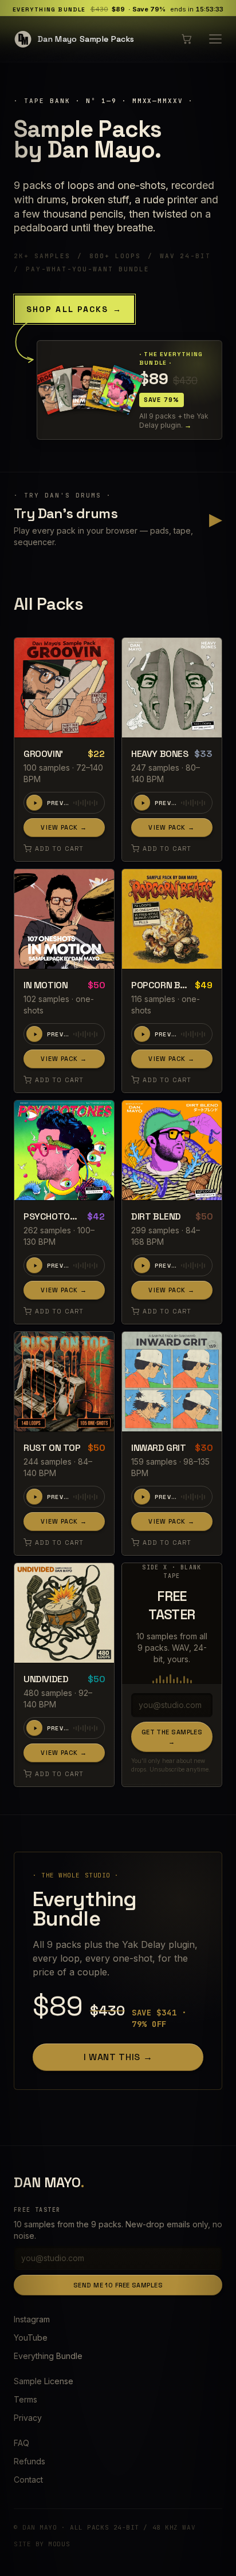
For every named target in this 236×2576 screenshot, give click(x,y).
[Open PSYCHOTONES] (64, 1150)
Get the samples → (172, 1737)
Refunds (29, 2461)
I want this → (118, 2057)
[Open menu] (215, 39)
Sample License (44, 2381)
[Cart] (187, 39)
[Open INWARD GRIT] (172, 1382)
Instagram (32, 2319)
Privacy (28, 2418)
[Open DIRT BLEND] (172, 1150)
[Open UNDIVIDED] (64, 1613)
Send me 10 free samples (118, 2285)
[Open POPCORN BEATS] (172, 919)
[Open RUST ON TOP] (64, 1382)
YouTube (31, 2338)
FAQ (21, 2443)
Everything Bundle (48, 2356)
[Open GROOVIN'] (64, 688)
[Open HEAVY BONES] (172, 688)
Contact (28, 2480)
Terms (25, 2399)
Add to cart (59, 849)
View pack (64, 827)
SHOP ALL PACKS (74, 309)
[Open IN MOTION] (64, 919)
